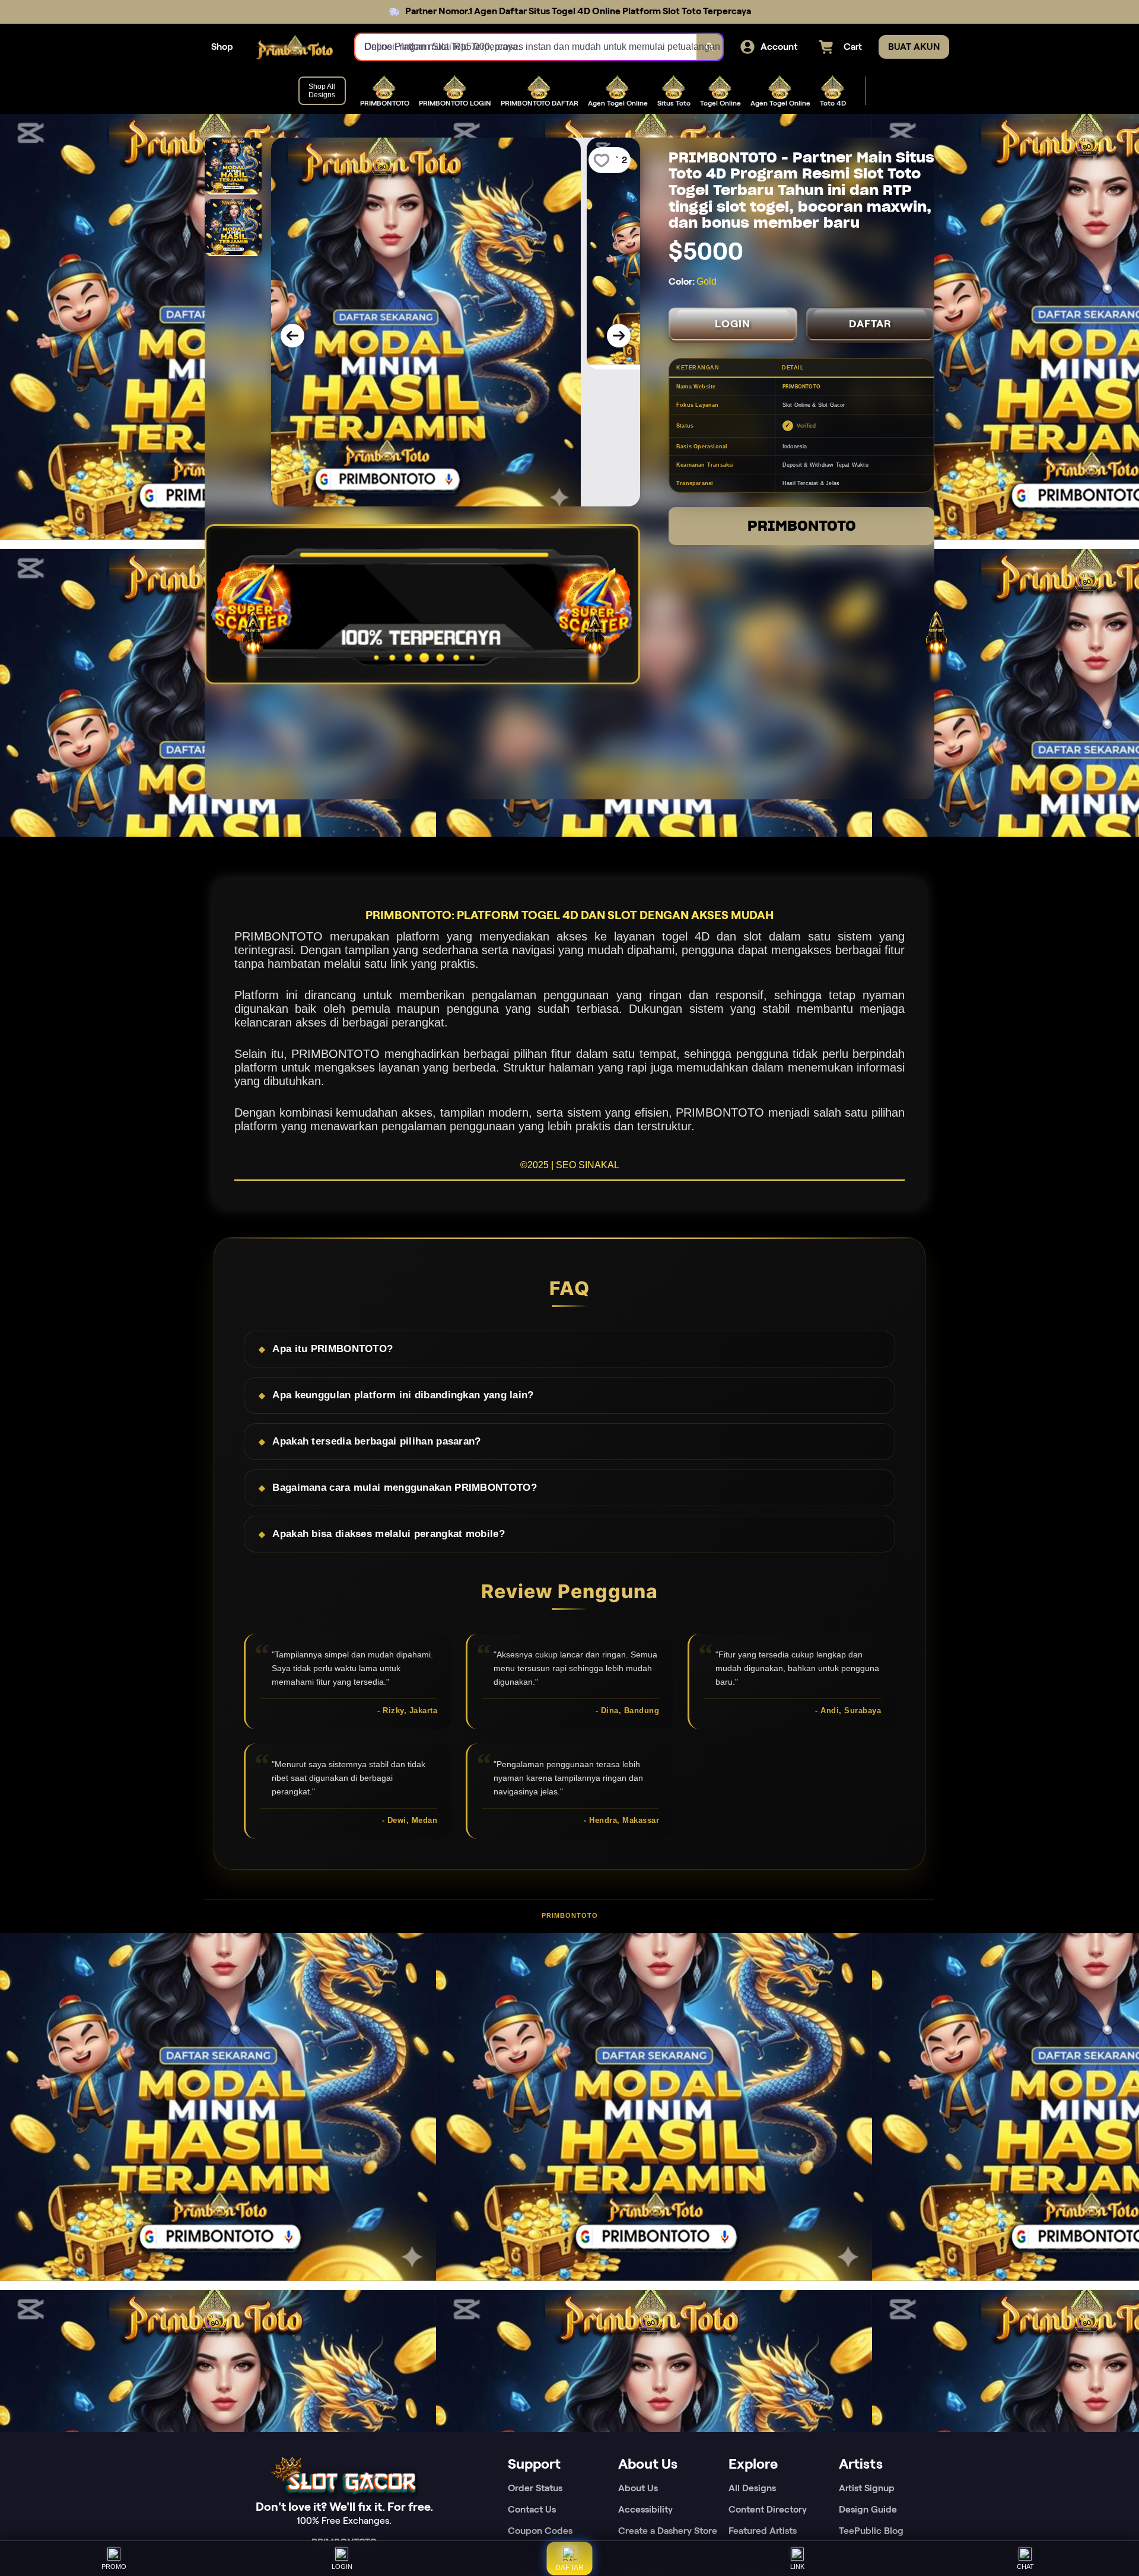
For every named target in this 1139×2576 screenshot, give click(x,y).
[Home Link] (294, 47)
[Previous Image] (292, 336)
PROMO (114, 2567)
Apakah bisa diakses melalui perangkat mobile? (389, 1534)
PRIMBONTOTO (802, 526)
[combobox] (526, 47)
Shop (222, 47)
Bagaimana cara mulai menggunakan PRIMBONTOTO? (405, 1488)
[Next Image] (619, 336)
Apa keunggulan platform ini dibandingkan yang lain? (403, 1395)
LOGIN (733, 324)
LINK (797, 2567)
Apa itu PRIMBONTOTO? (333, 1349)
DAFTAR (870, 324)
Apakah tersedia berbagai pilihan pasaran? (376, 1441)
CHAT (1025, 2567)
